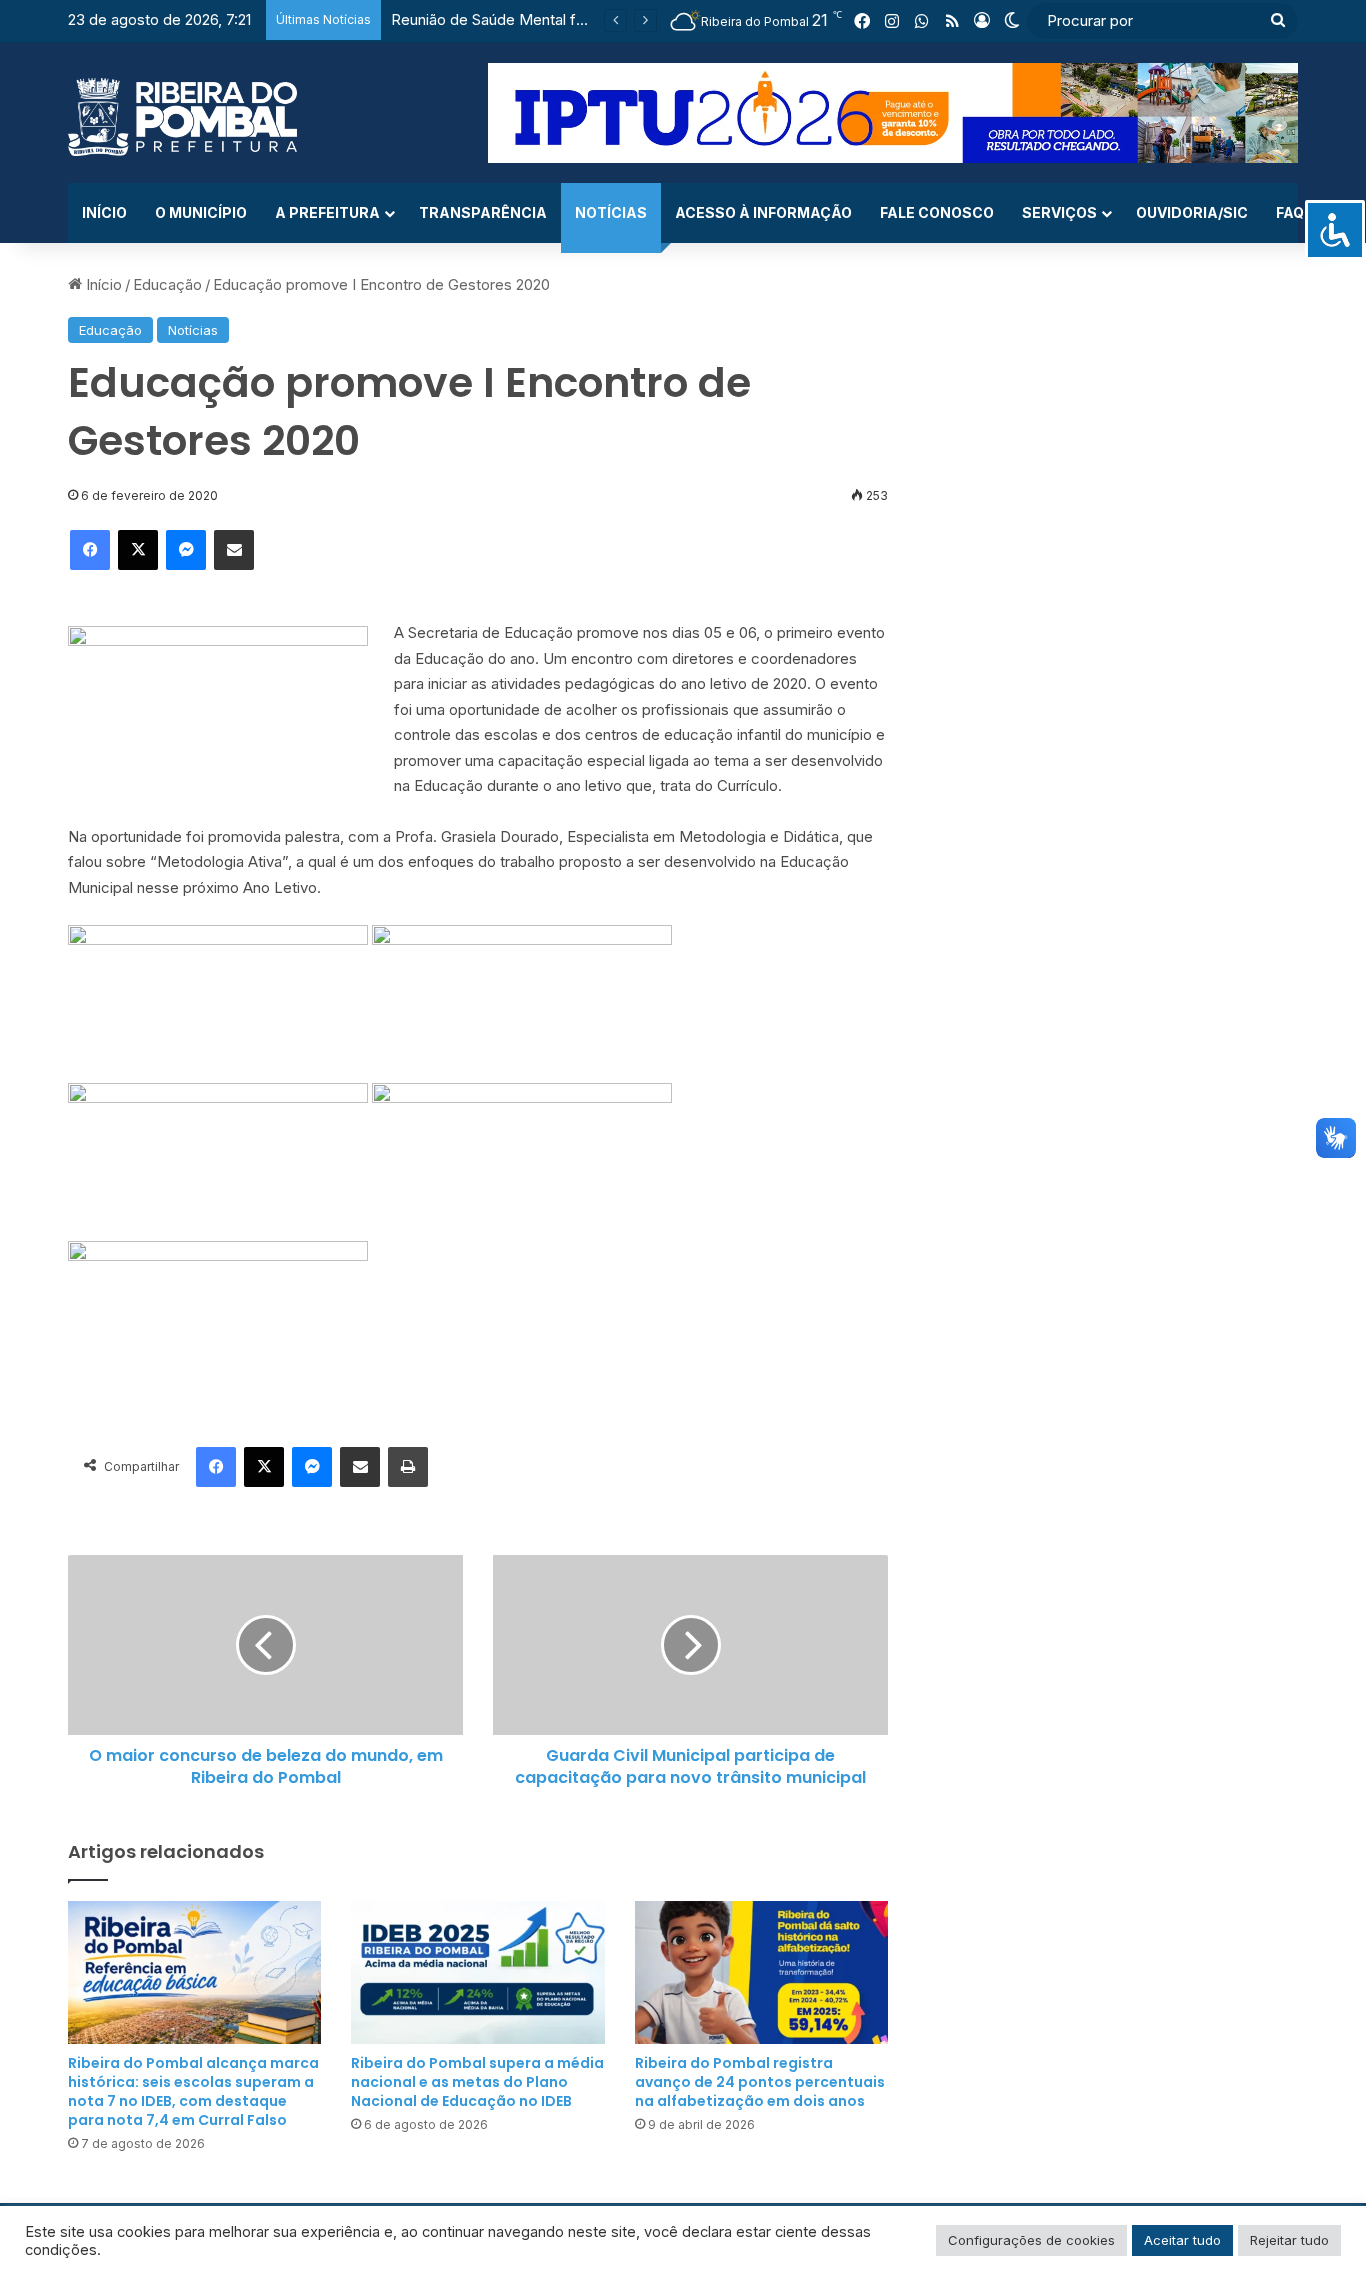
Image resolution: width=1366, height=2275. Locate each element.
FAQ (1290, 212)
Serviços (1059, 212)
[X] (138, 550)
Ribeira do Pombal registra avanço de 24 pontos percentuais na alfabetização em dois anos (760, 2082)
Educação (167, 284)
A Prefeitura (327, 212)
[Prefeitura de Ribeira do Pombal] (182, 117)
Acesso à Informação (763, 212)
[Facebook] (90, 550)
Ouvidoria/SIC (1192, 212)
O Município (201, 212)
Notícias (611, 212)
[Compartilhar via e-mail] (234, 550)
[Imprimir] (408, 1467)
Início (104, 212)
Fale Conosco (937, 212)
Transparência (483, 212)
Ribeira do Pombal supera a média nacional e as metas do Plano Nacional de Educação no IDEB (477, 2082)
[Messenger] (186, 550)
